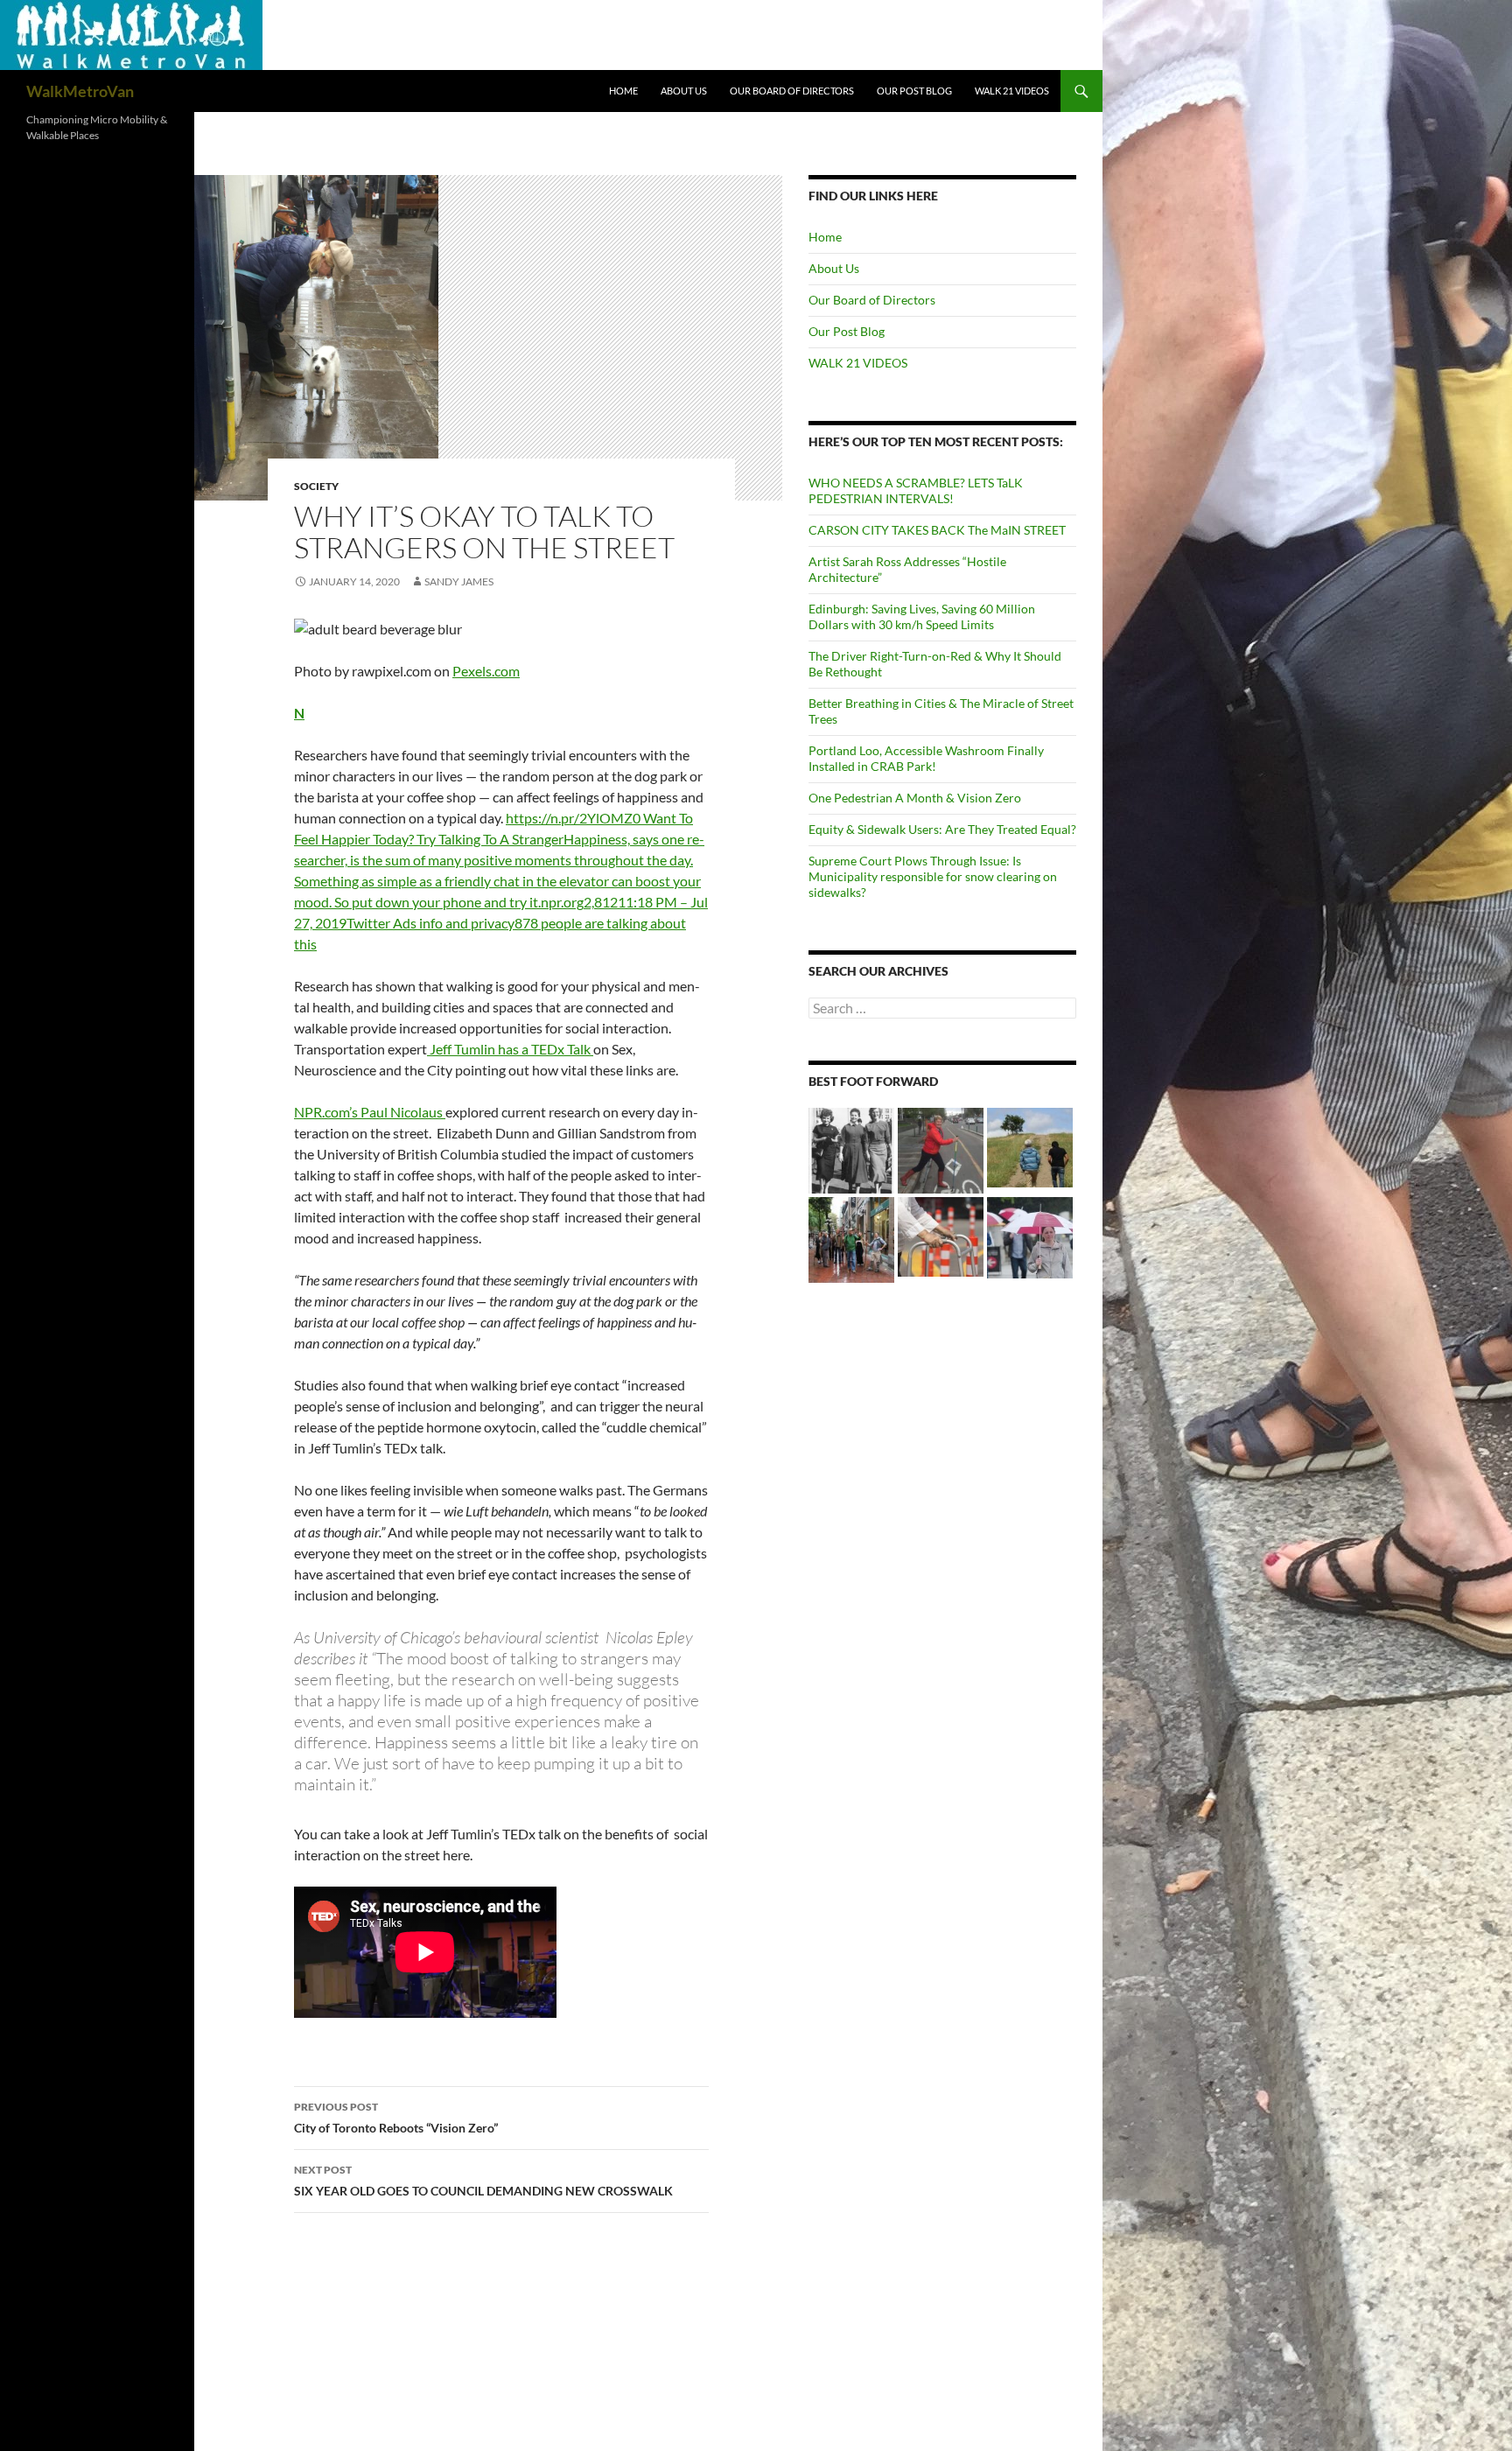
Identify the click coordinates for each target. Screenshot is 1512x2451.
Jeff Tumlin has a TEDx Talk (510, 1049)
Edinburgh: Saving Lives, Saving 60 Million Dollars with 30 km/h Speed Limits (922, 616)
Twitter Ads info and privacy (430, 923)
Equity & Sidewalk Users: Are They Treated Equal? (942, 829)
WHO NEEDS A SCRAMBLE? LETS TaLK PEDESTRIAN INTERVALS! (916, 490)
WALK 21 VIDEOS (1012, 91)
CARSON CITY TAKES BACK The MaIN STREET (937, 530)
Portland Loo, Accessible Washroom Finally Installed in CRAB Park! (926, 758)
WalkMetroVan (80, 91)
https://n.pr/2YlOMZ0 (574, 818)
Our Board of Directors (792, 91)
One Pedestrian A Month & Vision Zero (915, 798)
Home (623, 91)
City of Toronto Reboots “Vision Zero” (396, 2118)
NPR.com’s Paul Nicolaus (370, 1112)
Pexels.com (486, 671)
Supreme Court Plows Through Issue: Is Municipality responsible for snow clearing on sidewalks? (933, 876)
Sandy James (459, 581)
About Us (684, 91)
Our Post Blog (914, 91)
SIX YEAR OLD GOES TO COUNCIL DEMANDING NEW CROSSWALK (483, 2181)
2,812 (601, 902)
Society (316, 486)
